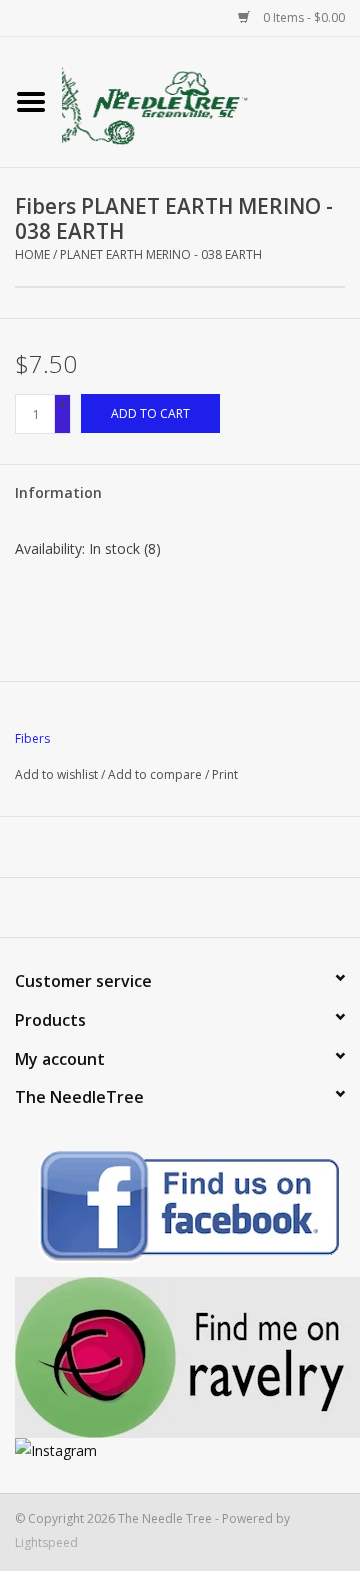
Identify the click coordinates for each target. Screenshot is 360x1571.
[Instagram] (180, 1450)
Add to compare (156, 774)
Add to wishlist (56, 774)
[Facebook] (180, 1209)
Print (225, 774)
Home (32, 254)
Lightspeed (46, 1542)
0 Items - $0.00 (302, 17)
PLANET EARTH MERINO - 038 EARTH (161, 254)
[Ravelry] (180, 1357)
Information (58, 492)
